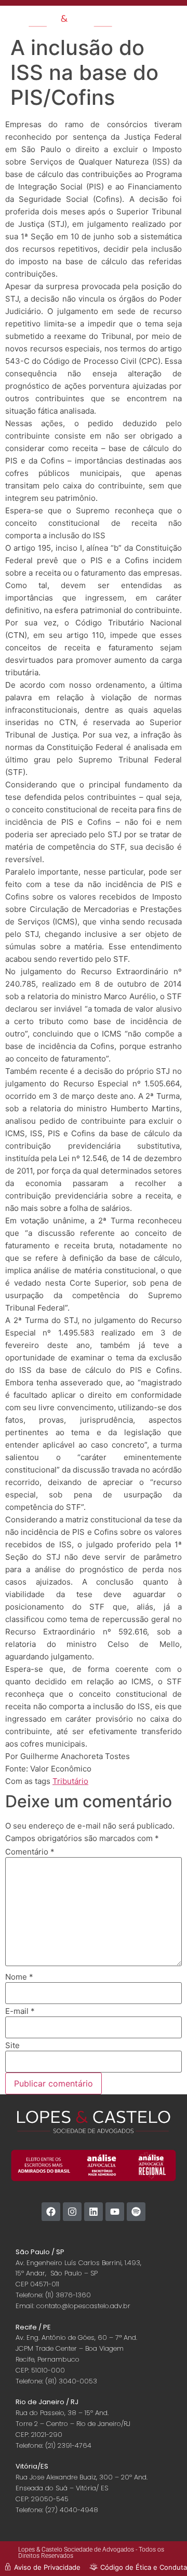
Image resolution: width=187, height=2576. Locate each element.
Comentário (30, 1852)
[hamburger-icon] (142, 18)
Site (12, 2045)
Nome (19, 1977)
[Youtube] (115, 2212)
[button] (173, 22)
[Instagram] (72, 2212)
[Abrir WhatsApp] (161, 2550)
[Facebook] (51, 2212)
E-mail (20, 2011)
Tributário (70, 1781)
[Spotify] (136, 2212)
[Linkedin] (94, 2212)
